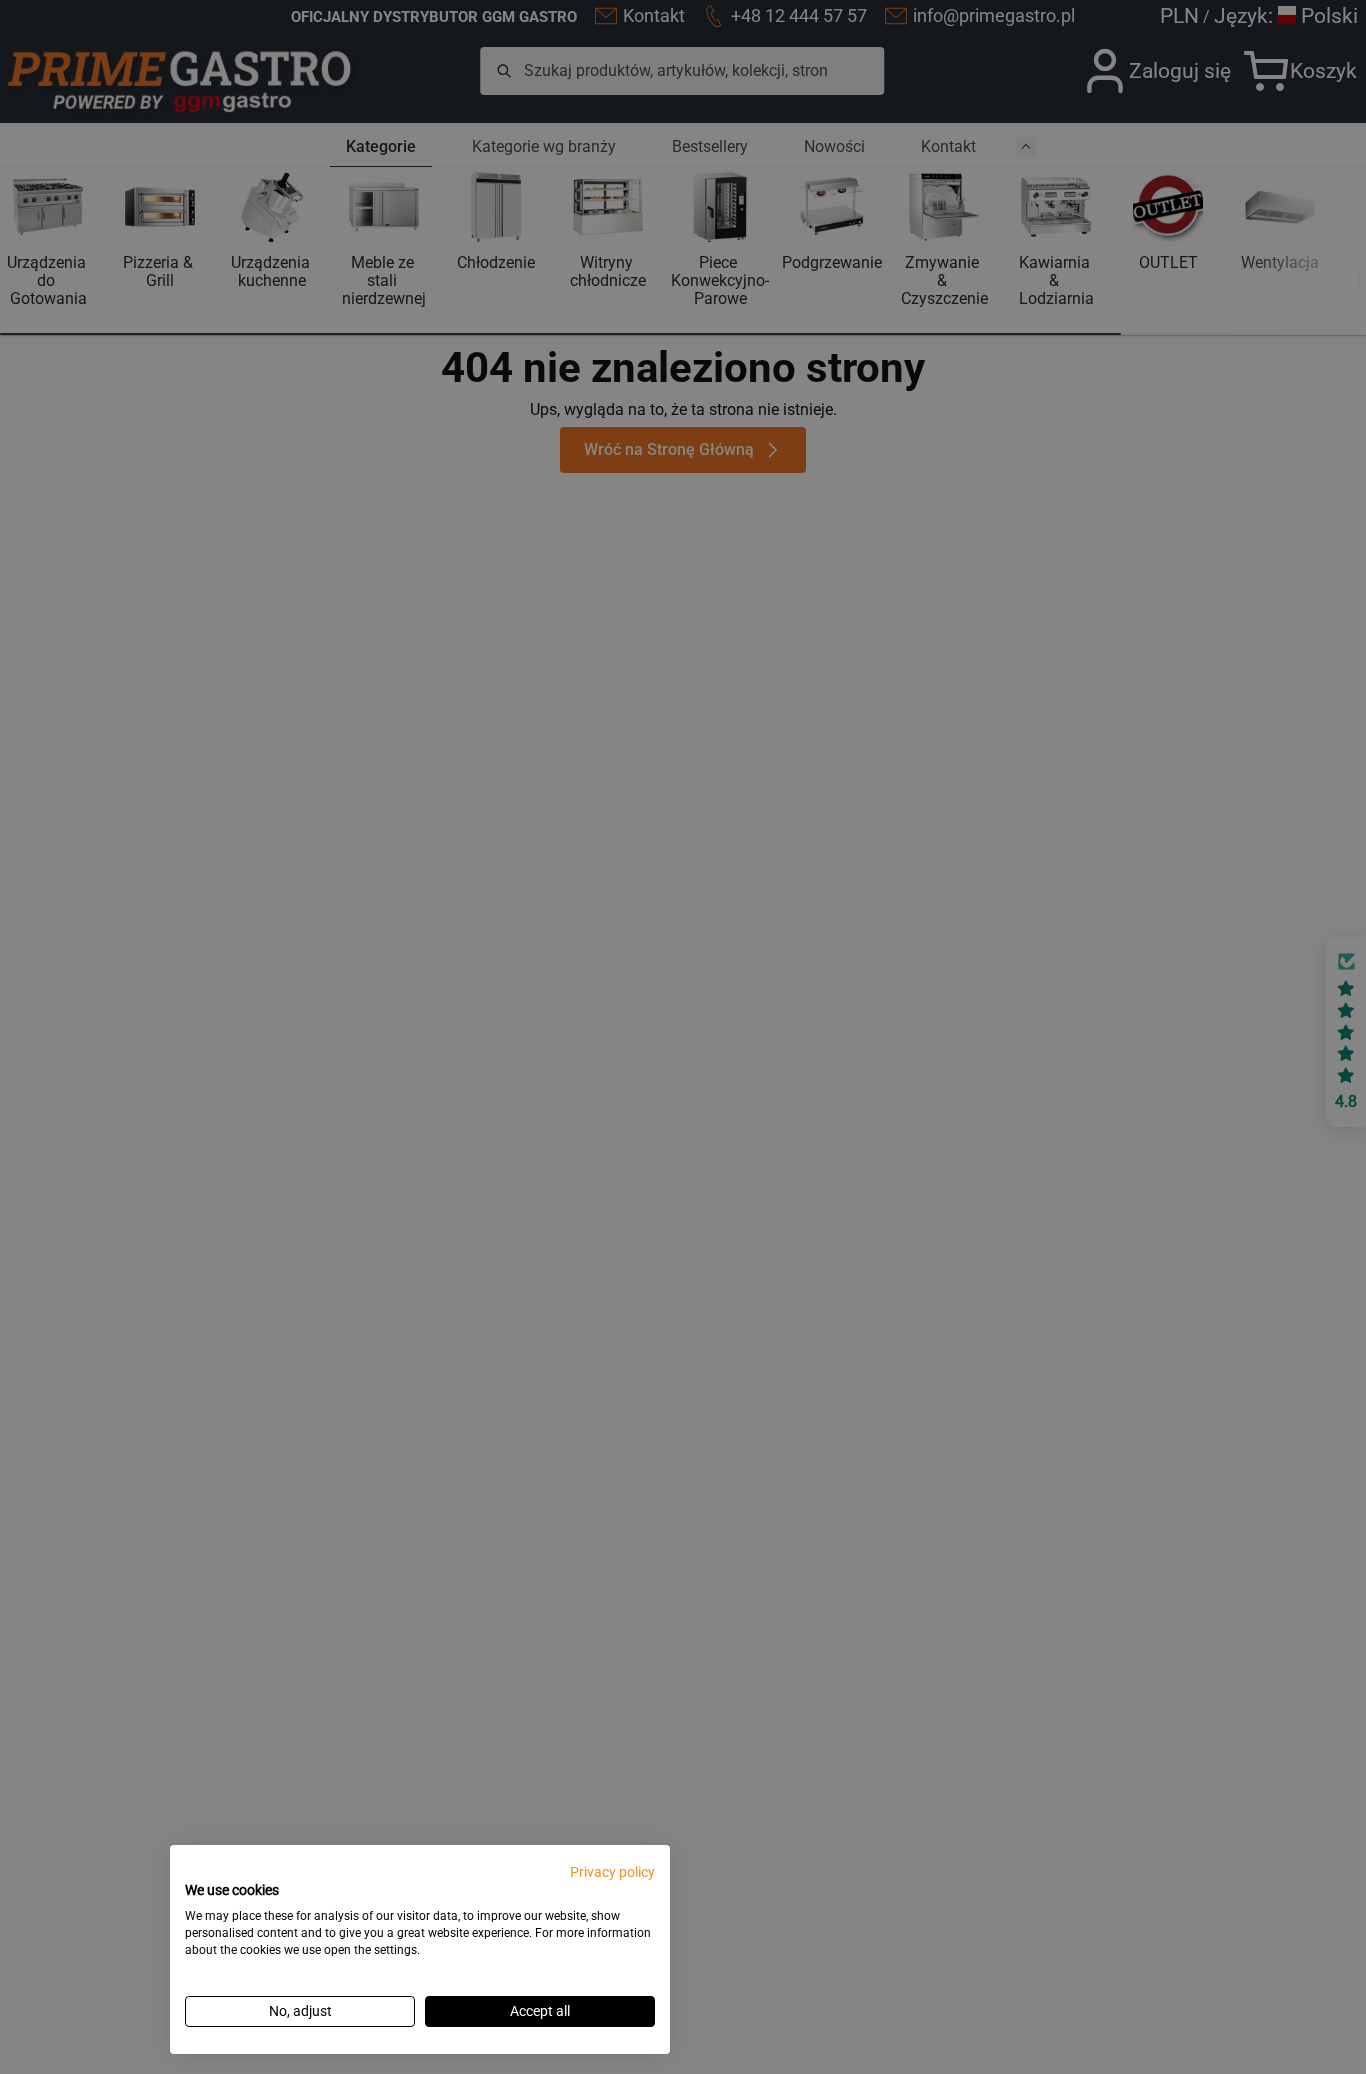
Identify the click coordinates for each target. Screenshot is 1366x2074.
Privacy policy (612, 1872)
